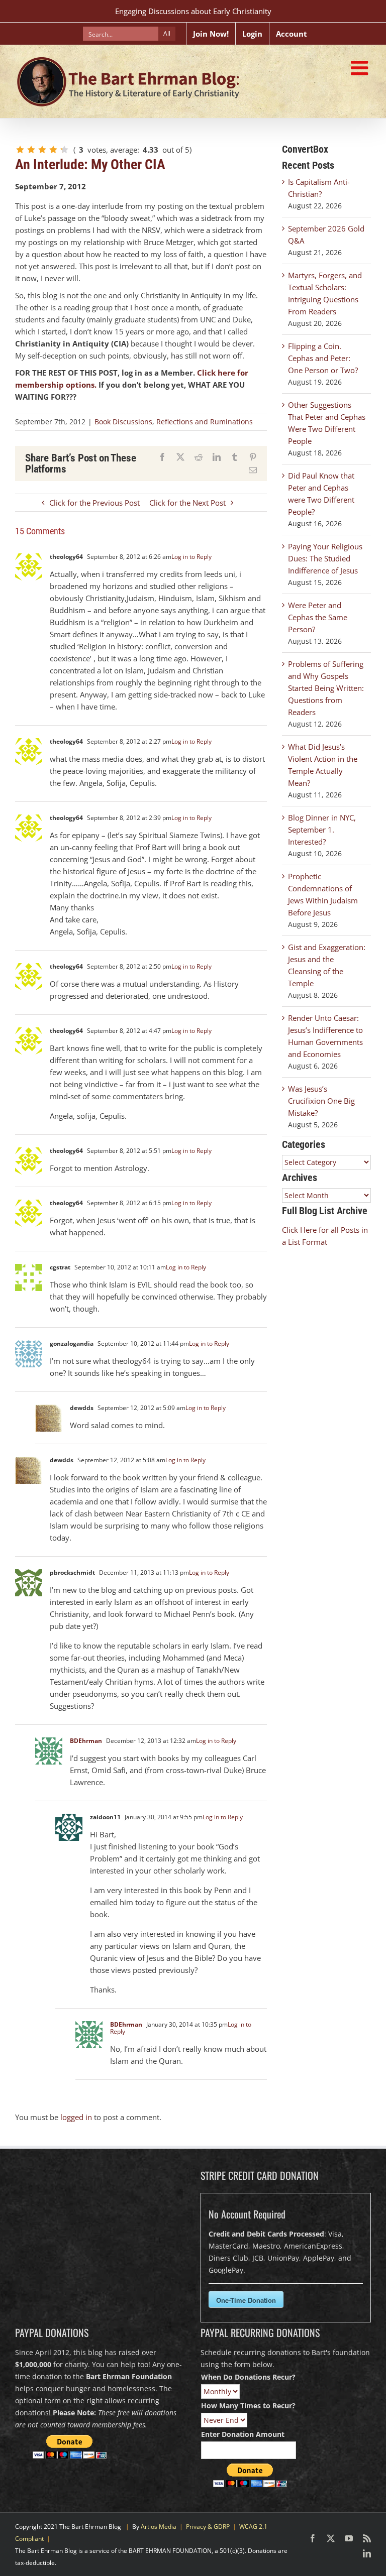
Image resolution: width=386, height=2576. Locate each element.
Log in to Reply (191, 557)
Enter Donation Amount (243, 2434)
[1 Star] (20, 150)
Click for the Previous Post (94, 503)
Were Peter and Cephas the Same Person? (318, 617)
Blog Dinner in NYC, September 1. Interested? (322, 830)
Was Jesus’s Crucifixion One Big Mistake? (321, 1101)
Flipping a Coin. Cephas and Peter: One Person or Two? (323, 358)
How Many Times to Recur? (248, 2406)
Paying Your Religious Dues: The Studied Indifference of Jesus (325, 558)
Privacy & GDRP (208, 2527)
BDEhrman (86, 1741)
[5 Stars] (64, 150)
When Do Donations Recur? (248, 2377)
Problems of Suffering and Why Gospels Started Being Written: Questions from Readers (326, 688)
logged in (76, 2117)
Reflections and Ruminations (205, 422)
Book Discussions (123, 422)
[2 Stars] (31, 150)
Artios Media (159, 2527)
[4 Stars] (53, 150)
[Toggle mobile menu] (361, 68)
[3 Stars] (42, 150)
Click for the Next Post (187, 503)
